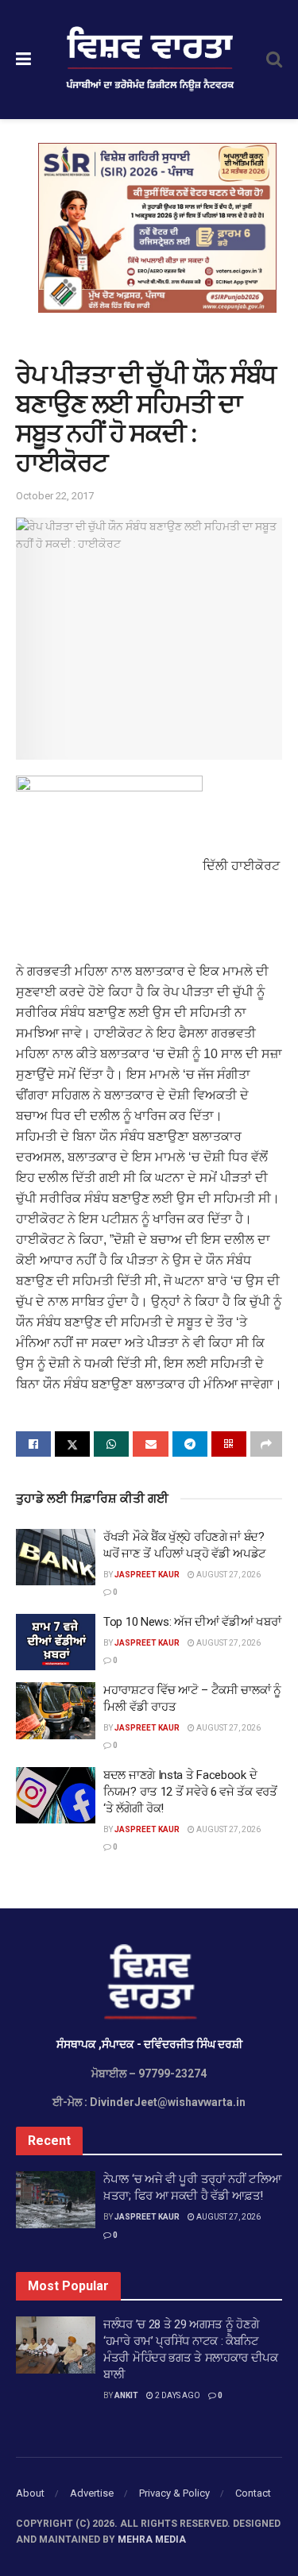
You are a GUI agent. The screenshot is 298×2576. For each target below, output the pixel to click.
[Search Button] (274, 60)
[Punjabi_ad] (157, 227)
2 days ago (177, 2395)
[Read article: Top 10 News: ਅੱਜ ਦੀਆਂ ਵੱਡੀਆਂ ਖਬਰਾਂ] (56, 1642)
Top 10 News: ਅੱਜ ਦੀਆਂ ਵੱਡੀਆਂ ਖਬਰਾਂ (192, 1622)
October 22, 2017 (55, 496)
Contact (253, 2493)
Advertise (92, 2493)
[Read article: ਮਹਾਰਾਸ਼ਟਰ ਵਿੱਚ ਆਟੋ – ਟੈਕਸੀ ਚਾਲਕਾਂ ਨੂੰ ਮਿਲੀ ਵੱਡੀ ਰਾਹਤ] (56, 1711)
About (30, 2493)
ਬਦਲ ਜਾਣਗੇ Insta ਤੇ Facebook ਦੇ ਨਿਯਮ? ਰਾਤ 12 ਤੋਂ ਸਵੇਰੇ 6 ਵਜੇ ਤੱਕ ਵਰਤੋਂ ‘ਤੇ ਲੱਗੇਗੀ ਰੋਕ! (190, 1792)
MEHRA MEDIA (152, 2539)
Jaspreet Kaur (147, 1575)
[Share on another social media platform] (266, 1444)
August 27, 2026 (228, 1575)
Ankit (126, 2395)
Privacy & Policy (174, 2493)
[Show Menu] (23, 60)
